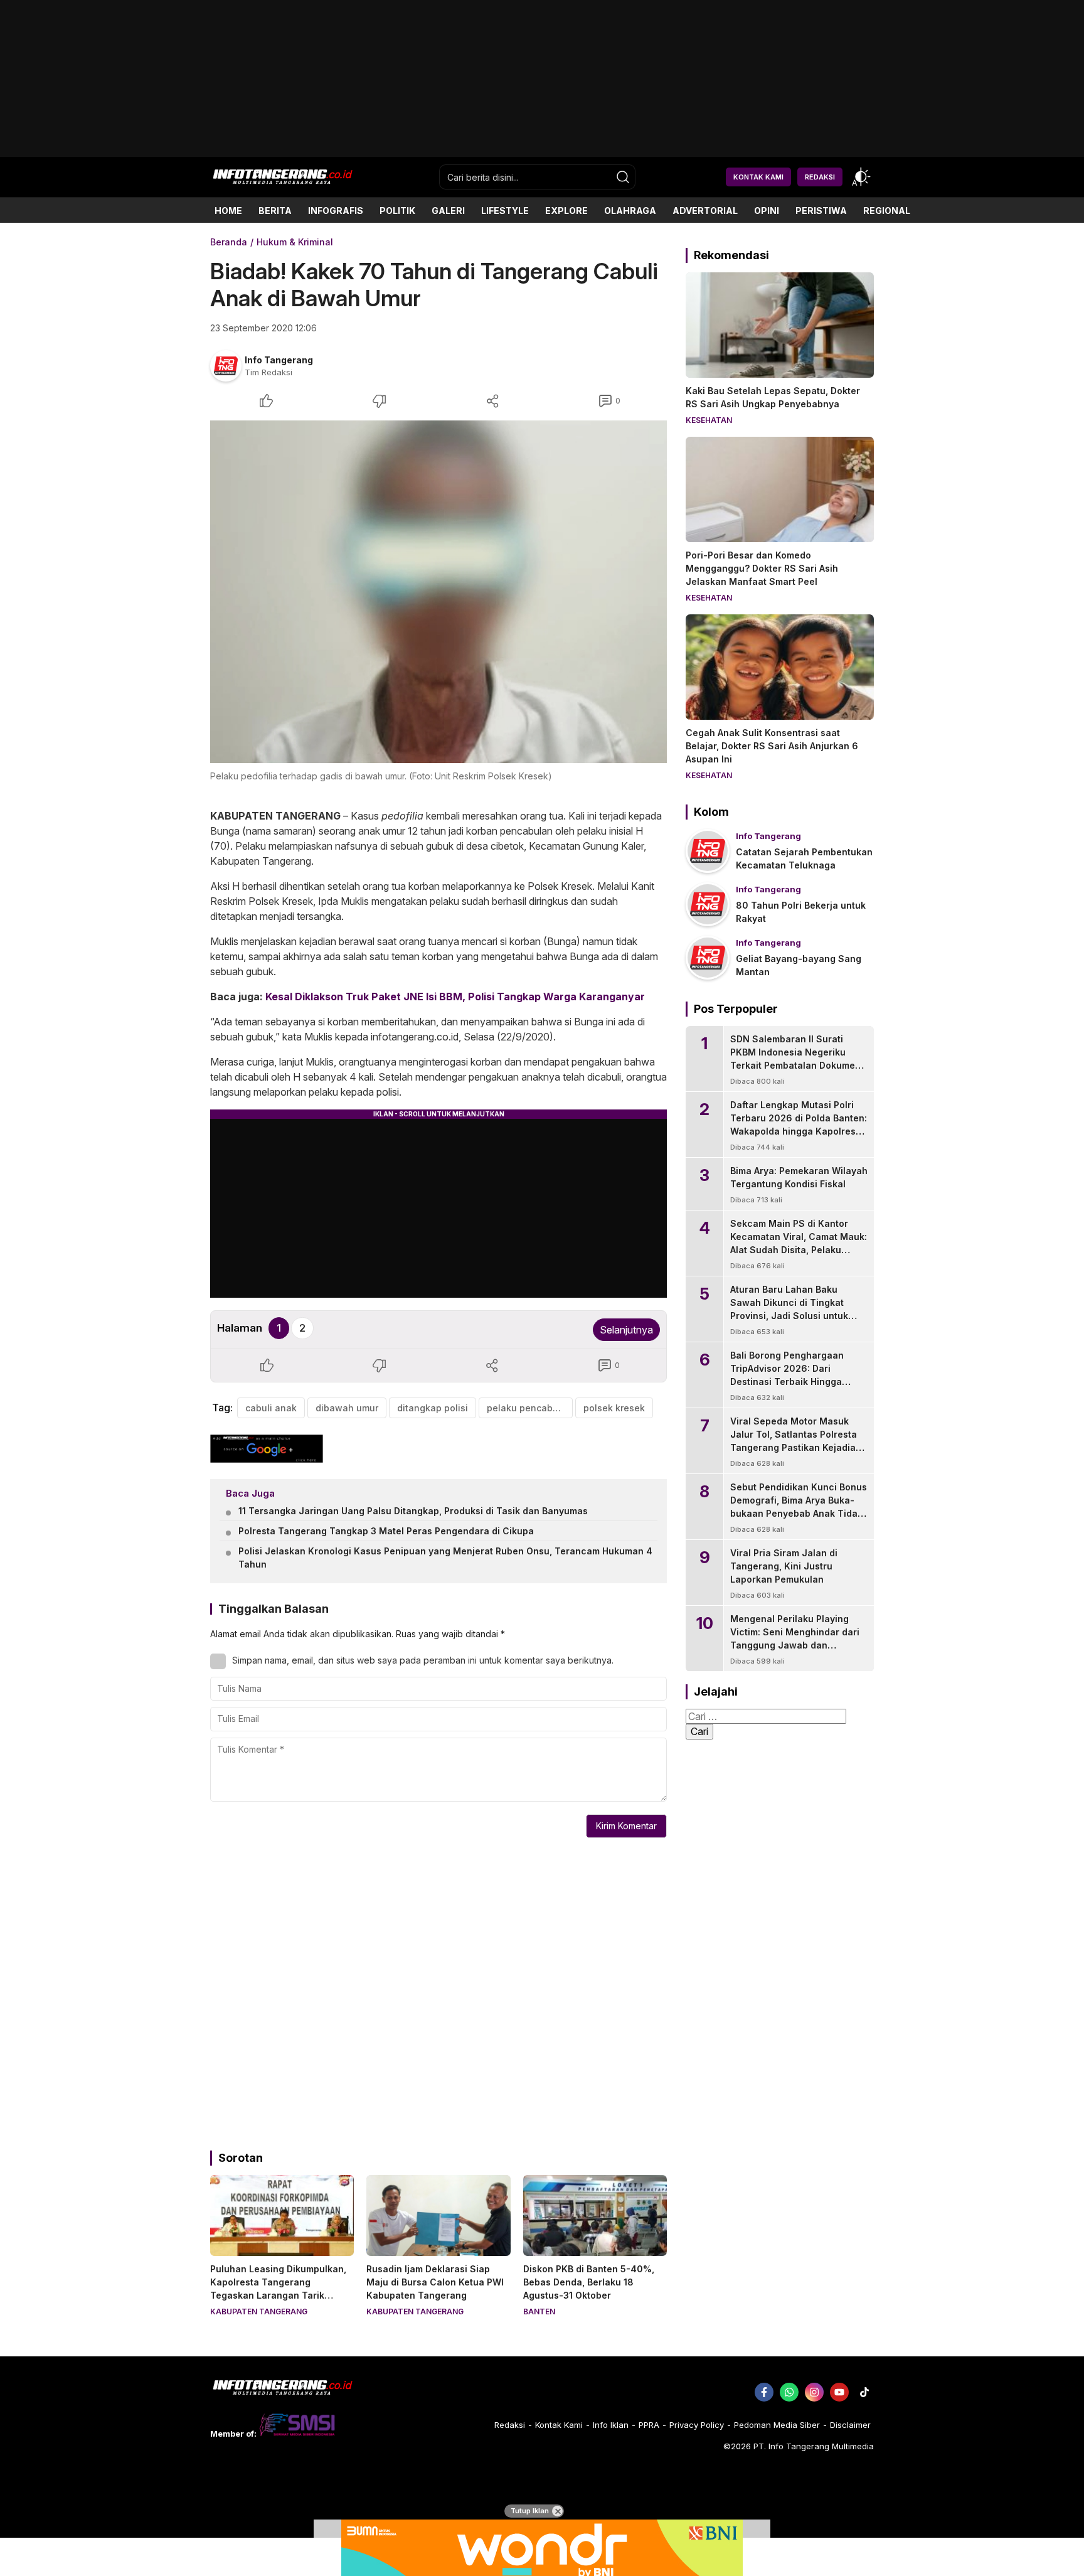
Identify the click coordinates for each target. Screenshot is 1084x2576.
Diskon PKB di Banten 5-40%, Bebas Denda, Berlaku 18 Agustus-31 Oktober (589, 2282)
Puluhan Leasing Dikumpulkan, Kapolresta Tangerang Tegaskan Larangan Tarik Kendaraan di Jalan (278, 2289)
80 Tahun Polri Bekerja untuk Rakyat (801, 912)
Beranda (229, 242)
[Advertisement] (542, 152)
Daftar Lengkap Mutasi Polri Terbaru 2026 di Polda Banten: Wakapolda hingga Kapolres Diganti (799, 1125)
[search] (623, 177)
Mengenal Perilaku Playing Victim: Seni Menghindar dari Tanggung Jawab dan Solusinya (795, 1638)
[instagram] (814, 2392)
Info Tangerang (279, 360)
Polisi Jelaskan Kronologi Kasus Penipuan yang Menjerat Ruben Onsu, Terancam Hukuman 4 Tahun (445, 1558)
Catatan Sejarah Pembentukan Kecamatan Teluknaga (804, 858)
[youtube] (839, 2392)
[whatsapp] (789, 2392)
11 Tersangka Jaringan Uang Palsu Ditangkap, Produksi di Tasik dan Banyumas (413, 1511)
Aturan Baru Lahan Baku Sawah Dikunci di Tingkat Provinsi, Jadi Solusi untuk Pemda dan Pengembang (789, 1309)
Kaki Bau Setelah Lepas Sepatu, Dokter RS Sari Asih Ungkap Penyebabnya (773, 397)
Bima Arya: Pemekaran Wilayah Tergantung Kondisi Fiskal (799, 1177)
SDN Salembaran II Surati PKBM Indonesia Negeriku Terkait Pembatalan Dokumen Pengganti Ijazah (795, 1059)
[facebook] (764, 2392)
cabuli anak (271, 1408)
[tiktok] (864, 2392)
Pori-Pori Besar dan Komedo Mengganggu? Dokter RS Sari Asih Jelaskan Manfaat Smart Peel (762, 568)
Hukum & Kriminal (295, 242)
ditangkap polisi (433, 1408)
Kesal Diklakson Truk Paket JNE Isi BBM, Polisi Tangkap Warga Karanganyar (455, 997)
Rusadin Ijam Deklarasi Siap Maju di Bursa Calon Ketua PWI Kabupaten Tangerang (435, 2282)
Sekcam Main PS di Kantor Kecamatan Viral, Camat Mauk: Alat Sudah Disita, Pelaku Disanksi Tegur (799, 1243)
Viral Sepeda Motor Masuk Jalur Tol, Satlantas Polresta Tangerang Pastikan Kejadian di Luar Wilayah (796, 1441)
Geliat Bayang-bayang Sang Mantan (799, 965)
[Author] (226, 366)
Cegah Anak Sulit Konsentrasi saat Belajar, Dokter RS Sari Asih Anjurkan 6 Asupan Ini (772, 746)
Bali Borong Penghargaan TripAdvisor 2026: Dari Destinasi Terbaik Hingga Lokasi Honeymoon (787, 1375)
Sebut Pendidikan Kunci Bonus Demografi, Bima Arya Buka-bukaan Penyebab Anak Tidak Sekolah (799, 1507)
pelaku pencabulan (529, 1408)
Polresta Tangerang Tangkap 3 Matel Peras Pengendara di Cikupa (386, 1531)
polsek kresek (614, 1408)
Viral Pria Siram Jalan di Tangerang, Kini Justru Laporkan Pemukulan (784, 1566)
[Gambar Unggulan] (438, 592)
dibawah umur (347, 1408)
